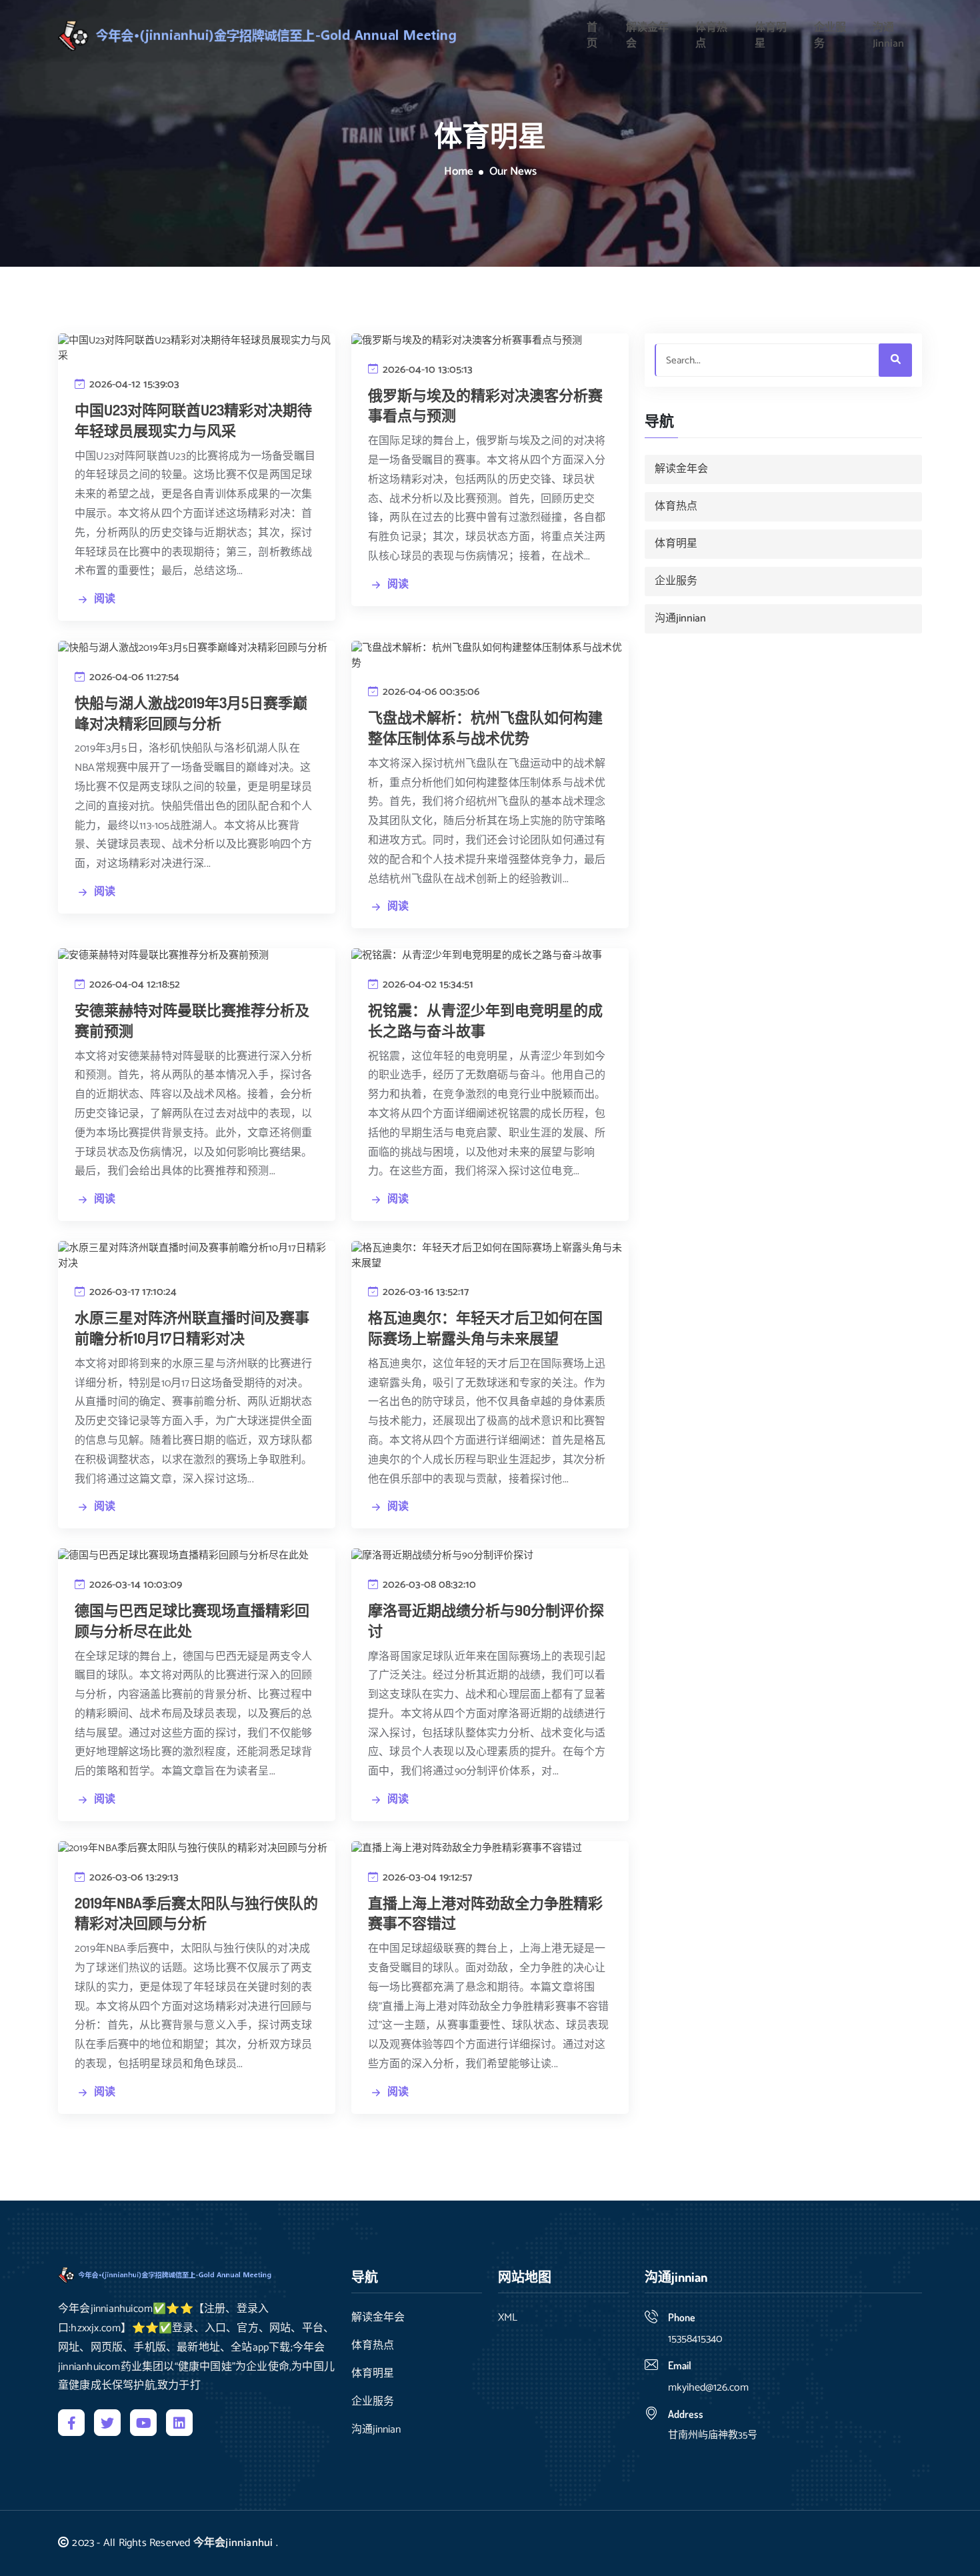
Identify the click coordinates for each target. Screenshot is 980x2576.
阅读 (105, 599)
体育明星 (771, 36)
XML (508, 2318)
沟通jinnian (888, 36)
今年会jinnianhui (233, 2543)
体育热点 (711, 36)
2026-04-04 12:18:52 (133, 985)
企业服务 (830, 36)
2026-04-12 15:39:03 (133, 384)
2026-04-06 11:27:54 (133, 677)
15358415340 (695, 2339)
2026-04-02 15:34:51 (427, 985)
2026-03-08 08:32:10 (428, 1585)
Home (459, 172)
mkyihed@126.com (708, 2388)
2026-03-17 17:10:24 (132, 1292)
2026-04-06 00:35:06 (430, 692)
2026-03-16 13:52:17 (424, 1292)
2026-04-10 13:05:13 (426, 370)
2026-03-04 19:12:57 (426, 1877)
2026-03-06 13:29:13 (133, 1877)
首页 (592, 36)
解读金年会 (647, 36)
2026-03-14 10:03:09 (134, 1585)
